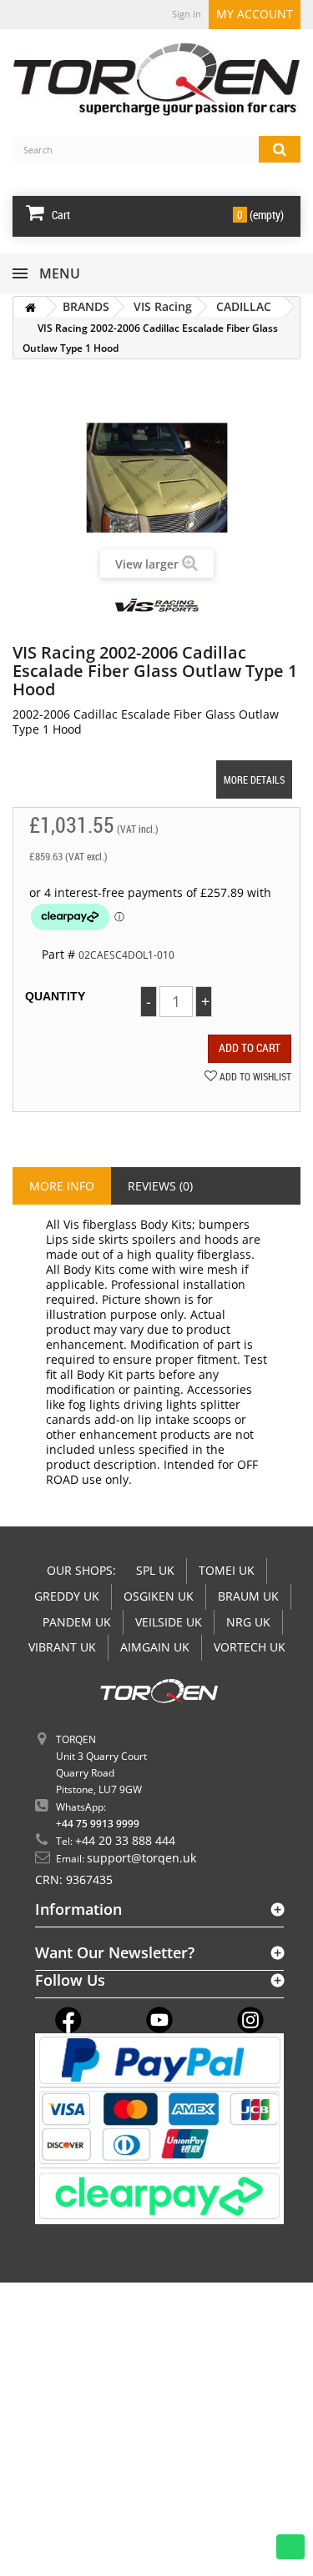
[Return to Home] (30, 307)
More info (62, 1186)
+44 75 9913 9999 (98, 1824)
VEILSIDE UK (169, 1622)
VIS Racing (163, 306)
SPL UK (155, 1570)
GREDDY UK (67, 1596)
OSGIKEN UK (159, 1596)
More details (254, 779)
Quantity (55, 996)
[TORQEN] (156, 79)
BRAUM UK (248, 1596)
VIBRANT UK (62, 1647)
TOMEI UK (227, 1570)
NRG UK (248, 1622)
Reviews (160, 1186)
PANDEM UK (77, 1622)
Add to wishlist (254, 1076)
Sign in (187, 14)
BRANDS (86, 306)
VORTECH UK (250, 1647)
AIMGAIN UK (155, 1647)
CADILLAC (244, 306)
